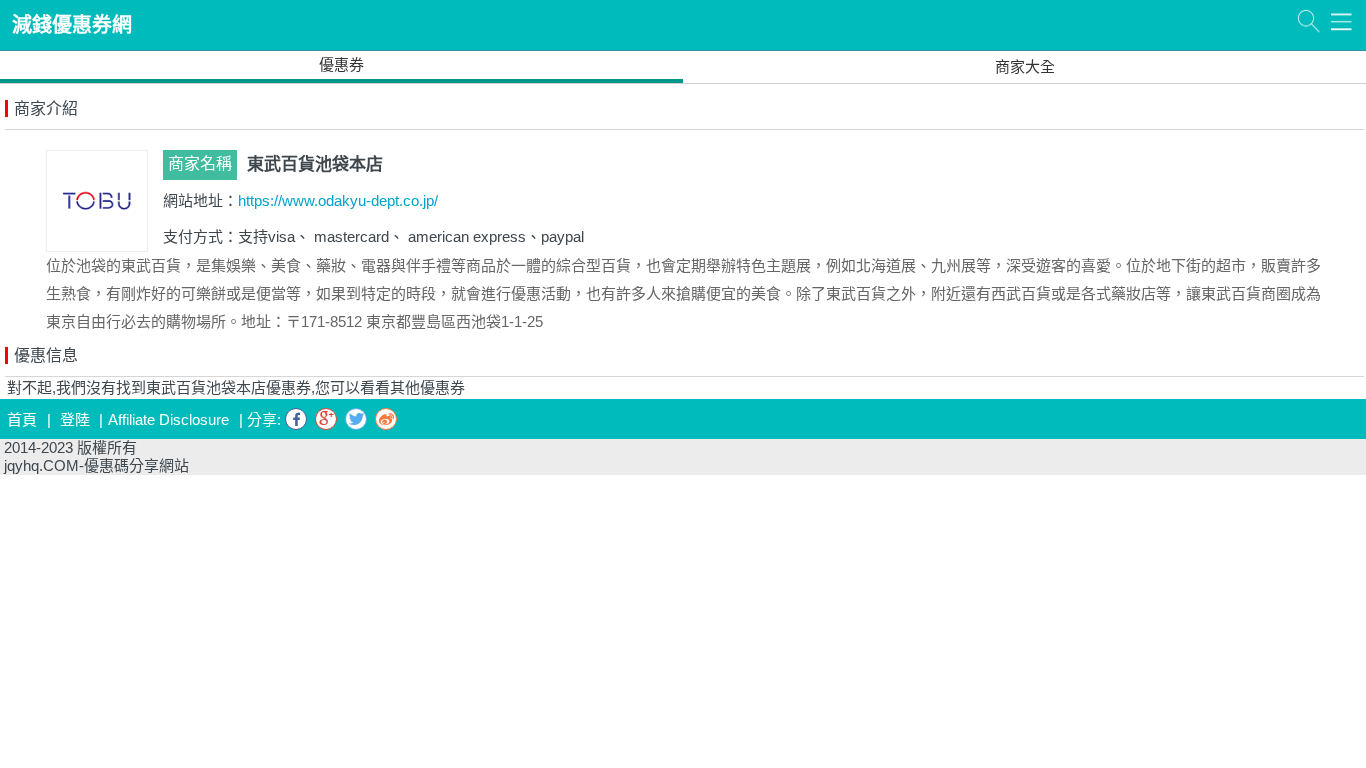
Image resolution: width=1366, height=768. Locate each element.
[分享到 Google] (326, 419)
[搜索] (1308, 21)
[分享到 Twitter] (356, 419)
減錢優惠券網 (72, 25)
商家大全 (1025, 66)
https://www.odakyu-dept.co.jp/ (338, 200)
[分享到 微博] (386, 419)
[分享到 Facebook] (296, 419)
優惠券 (341, 64)
